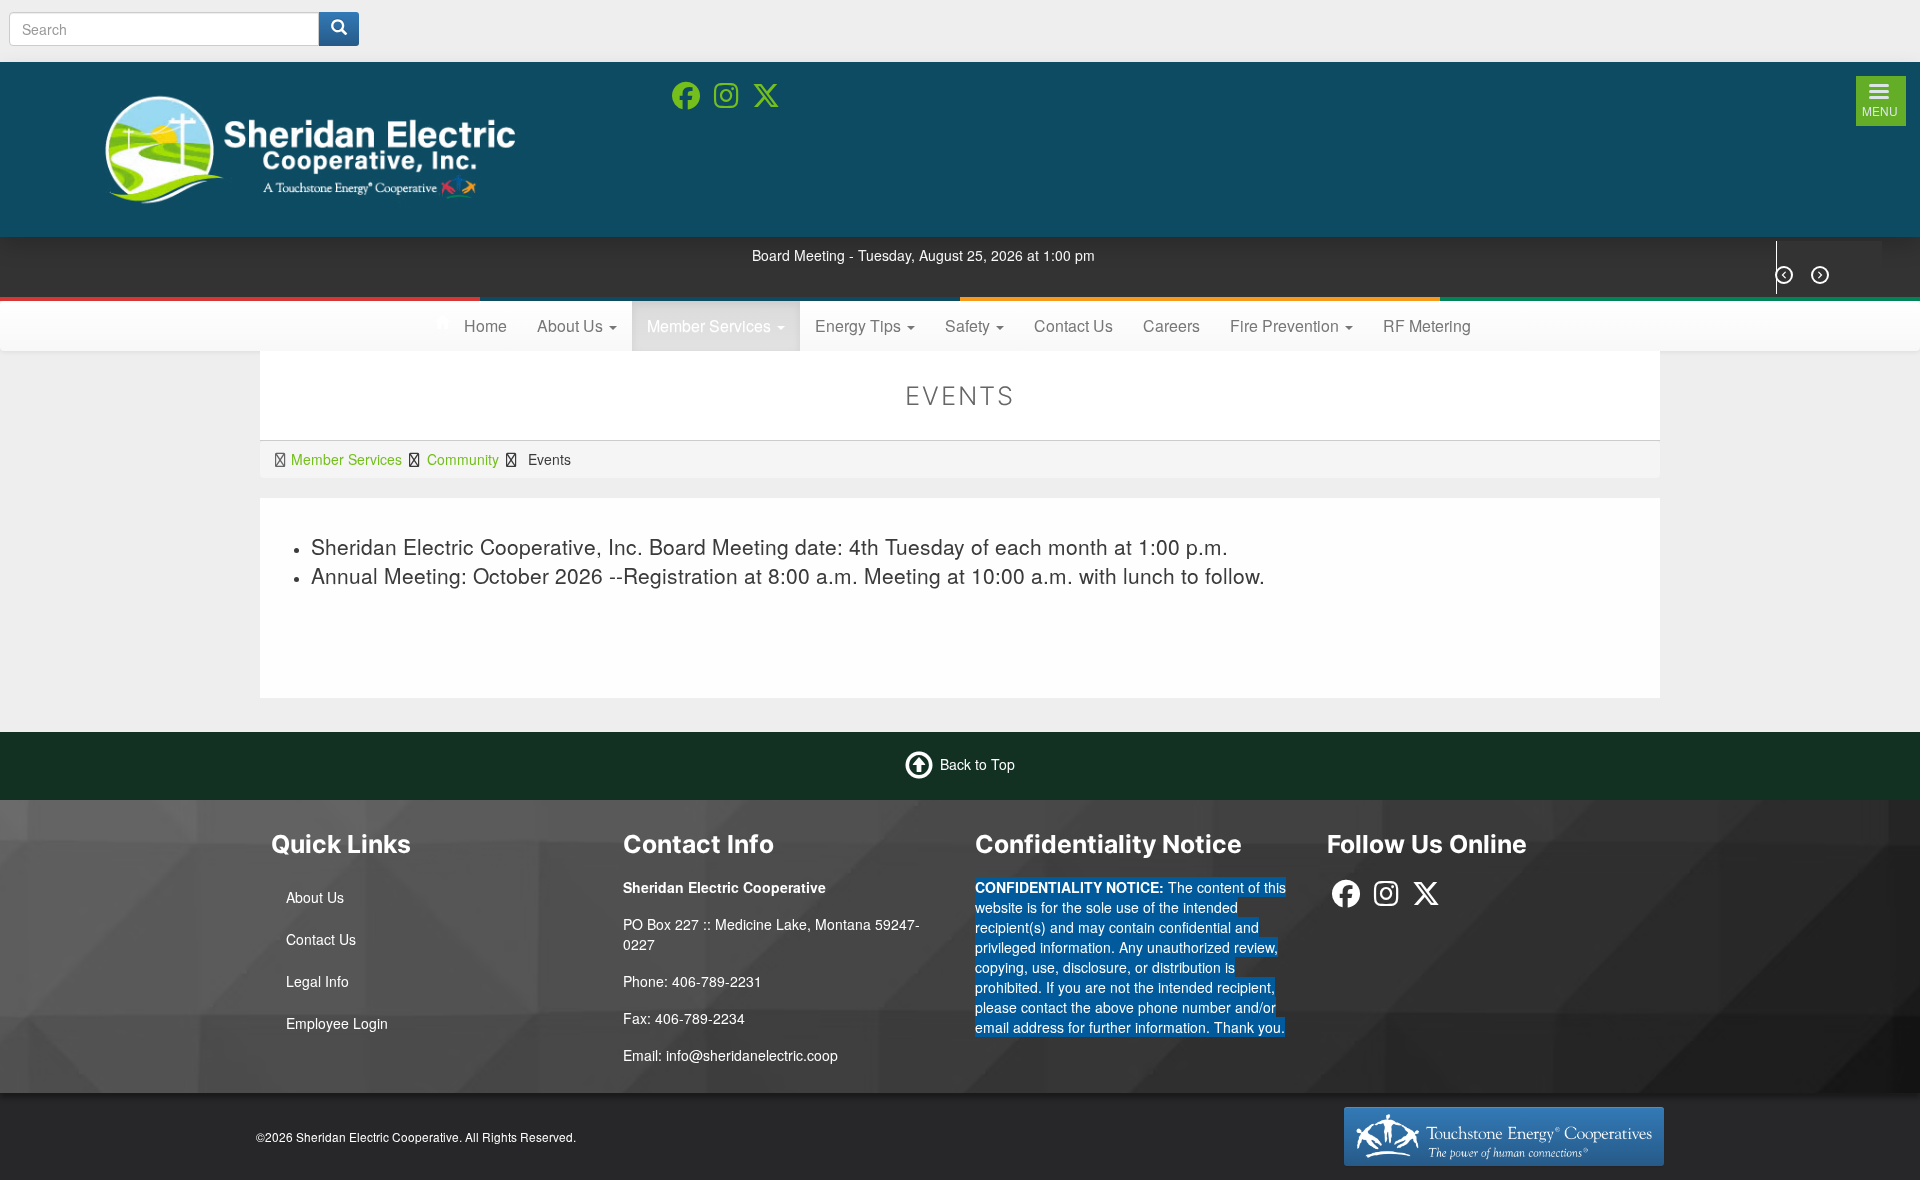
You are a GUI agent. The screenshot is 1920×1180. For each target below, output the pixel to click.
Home (485, 325)
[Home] (309, 147)
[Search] (339, 29)
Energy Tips (860, 325)
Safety (969, 325)
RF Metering (1427, 325)
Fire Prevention (1286, 325)
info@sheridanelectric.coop (752, 1055)
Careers (1171, 325)
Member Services (711, 325)
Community (463, 459)
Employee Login (337, 1023)
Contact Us (1073, 325)
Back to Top (977, 763)
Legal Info (317, 981)
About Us (572, 325)
